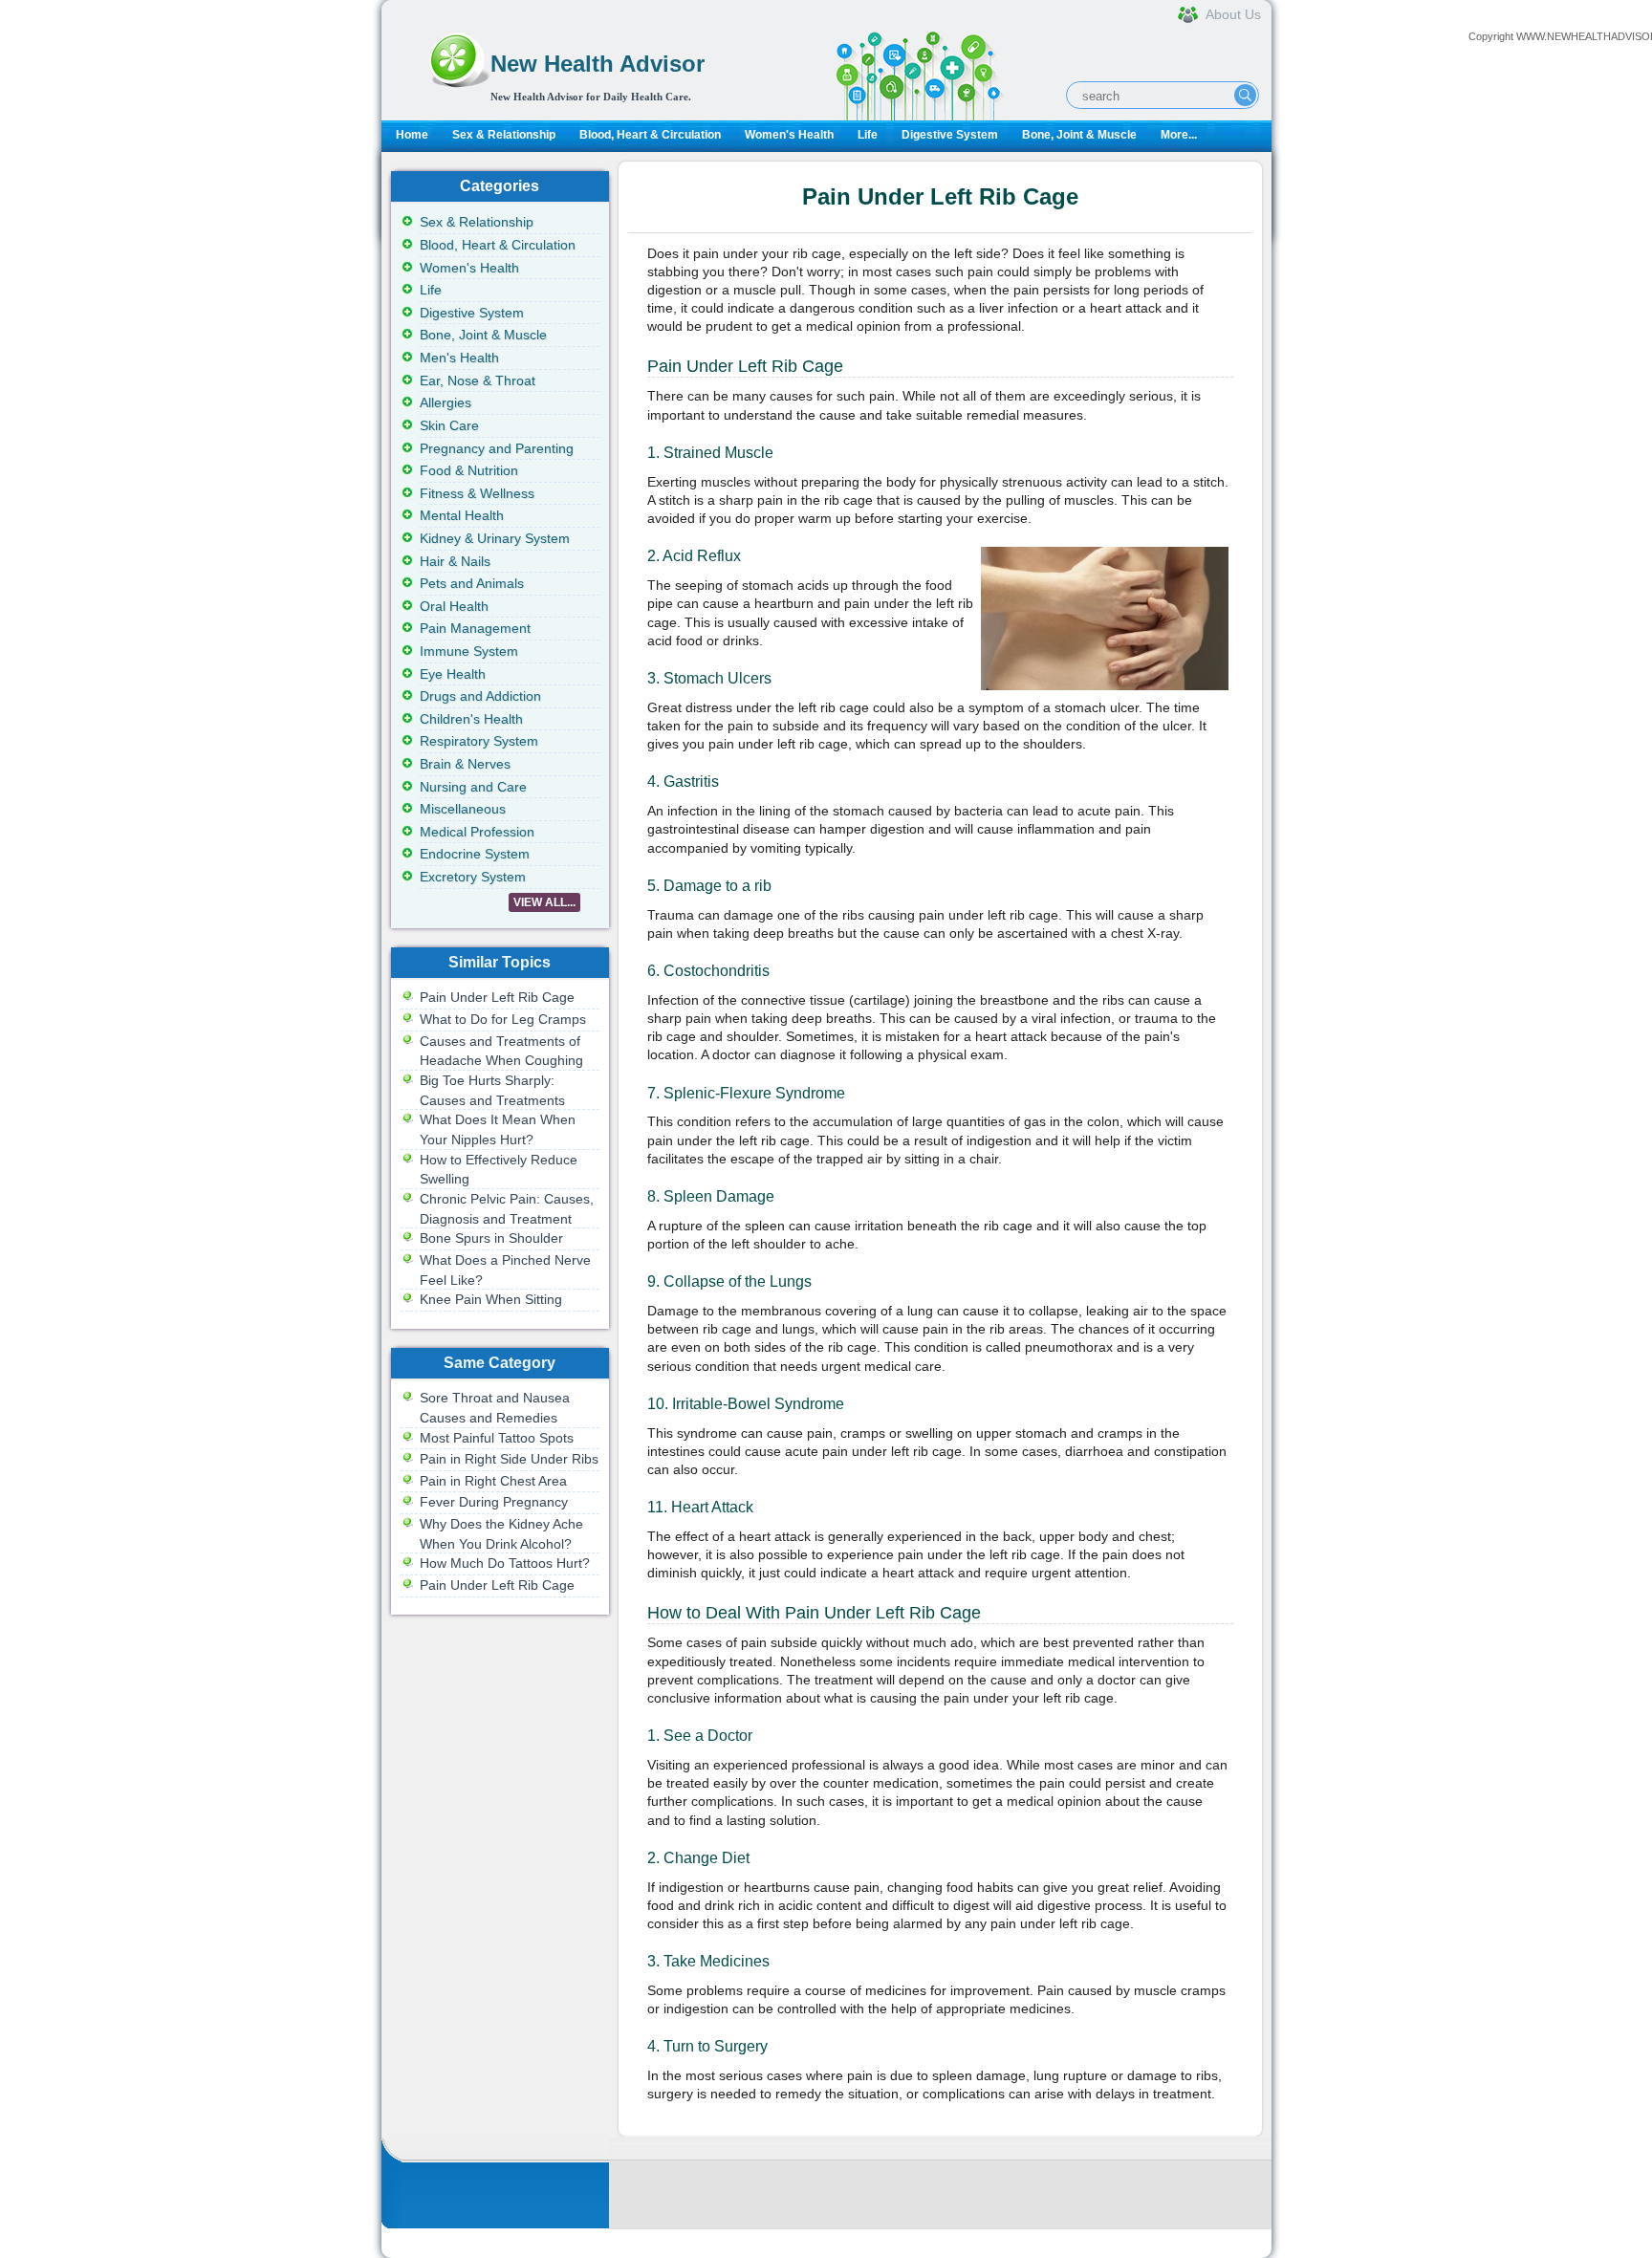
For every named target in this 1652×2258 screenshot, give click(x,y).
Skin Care (449, 425)
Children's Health (471, 719)
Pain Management (475, 628)
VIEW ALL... (544, 902)
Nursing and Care (473, 787)
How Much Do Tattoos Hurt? (505, 1563)
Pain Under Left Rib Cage (497, 997)
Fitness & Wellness (477, 493)
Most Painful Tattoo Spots (497, 1438)
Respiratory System (479, 741)
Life (868, 135)
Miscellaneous (463, 809)
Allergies (446, 402)
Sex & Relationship (504, 135)
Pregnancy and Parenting (497, 448)
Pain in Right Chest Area (493, 1481)
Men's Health (459, 358)
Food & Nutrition (469, 470)
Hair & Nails (455, 561)
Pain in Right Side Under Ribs (509, 1459)
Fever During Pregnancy (494, 1502)
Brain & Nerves (465, 764)
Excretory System (473, 877)
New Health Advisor (598, 64)
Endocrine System (475, 854)
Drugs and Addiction (480, 696)
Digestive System (950, 135)
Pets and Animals (472, 583)
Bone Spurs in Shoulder (491, 1238)
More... (1179, 135)
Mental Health (462, 515)
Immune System (469, 651)
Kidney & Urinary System (495, 538)
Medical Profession (477, 832)
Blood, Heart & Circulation (650, 135)
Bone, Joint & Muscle (1079, 135)
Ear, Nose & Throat (478, 380)
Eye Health (453, 674)
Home (412, 135)
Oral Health (454, 606)
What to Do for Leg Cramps (503, 1019)
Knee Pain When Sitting (491, 1299)
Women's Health (789, 135)
